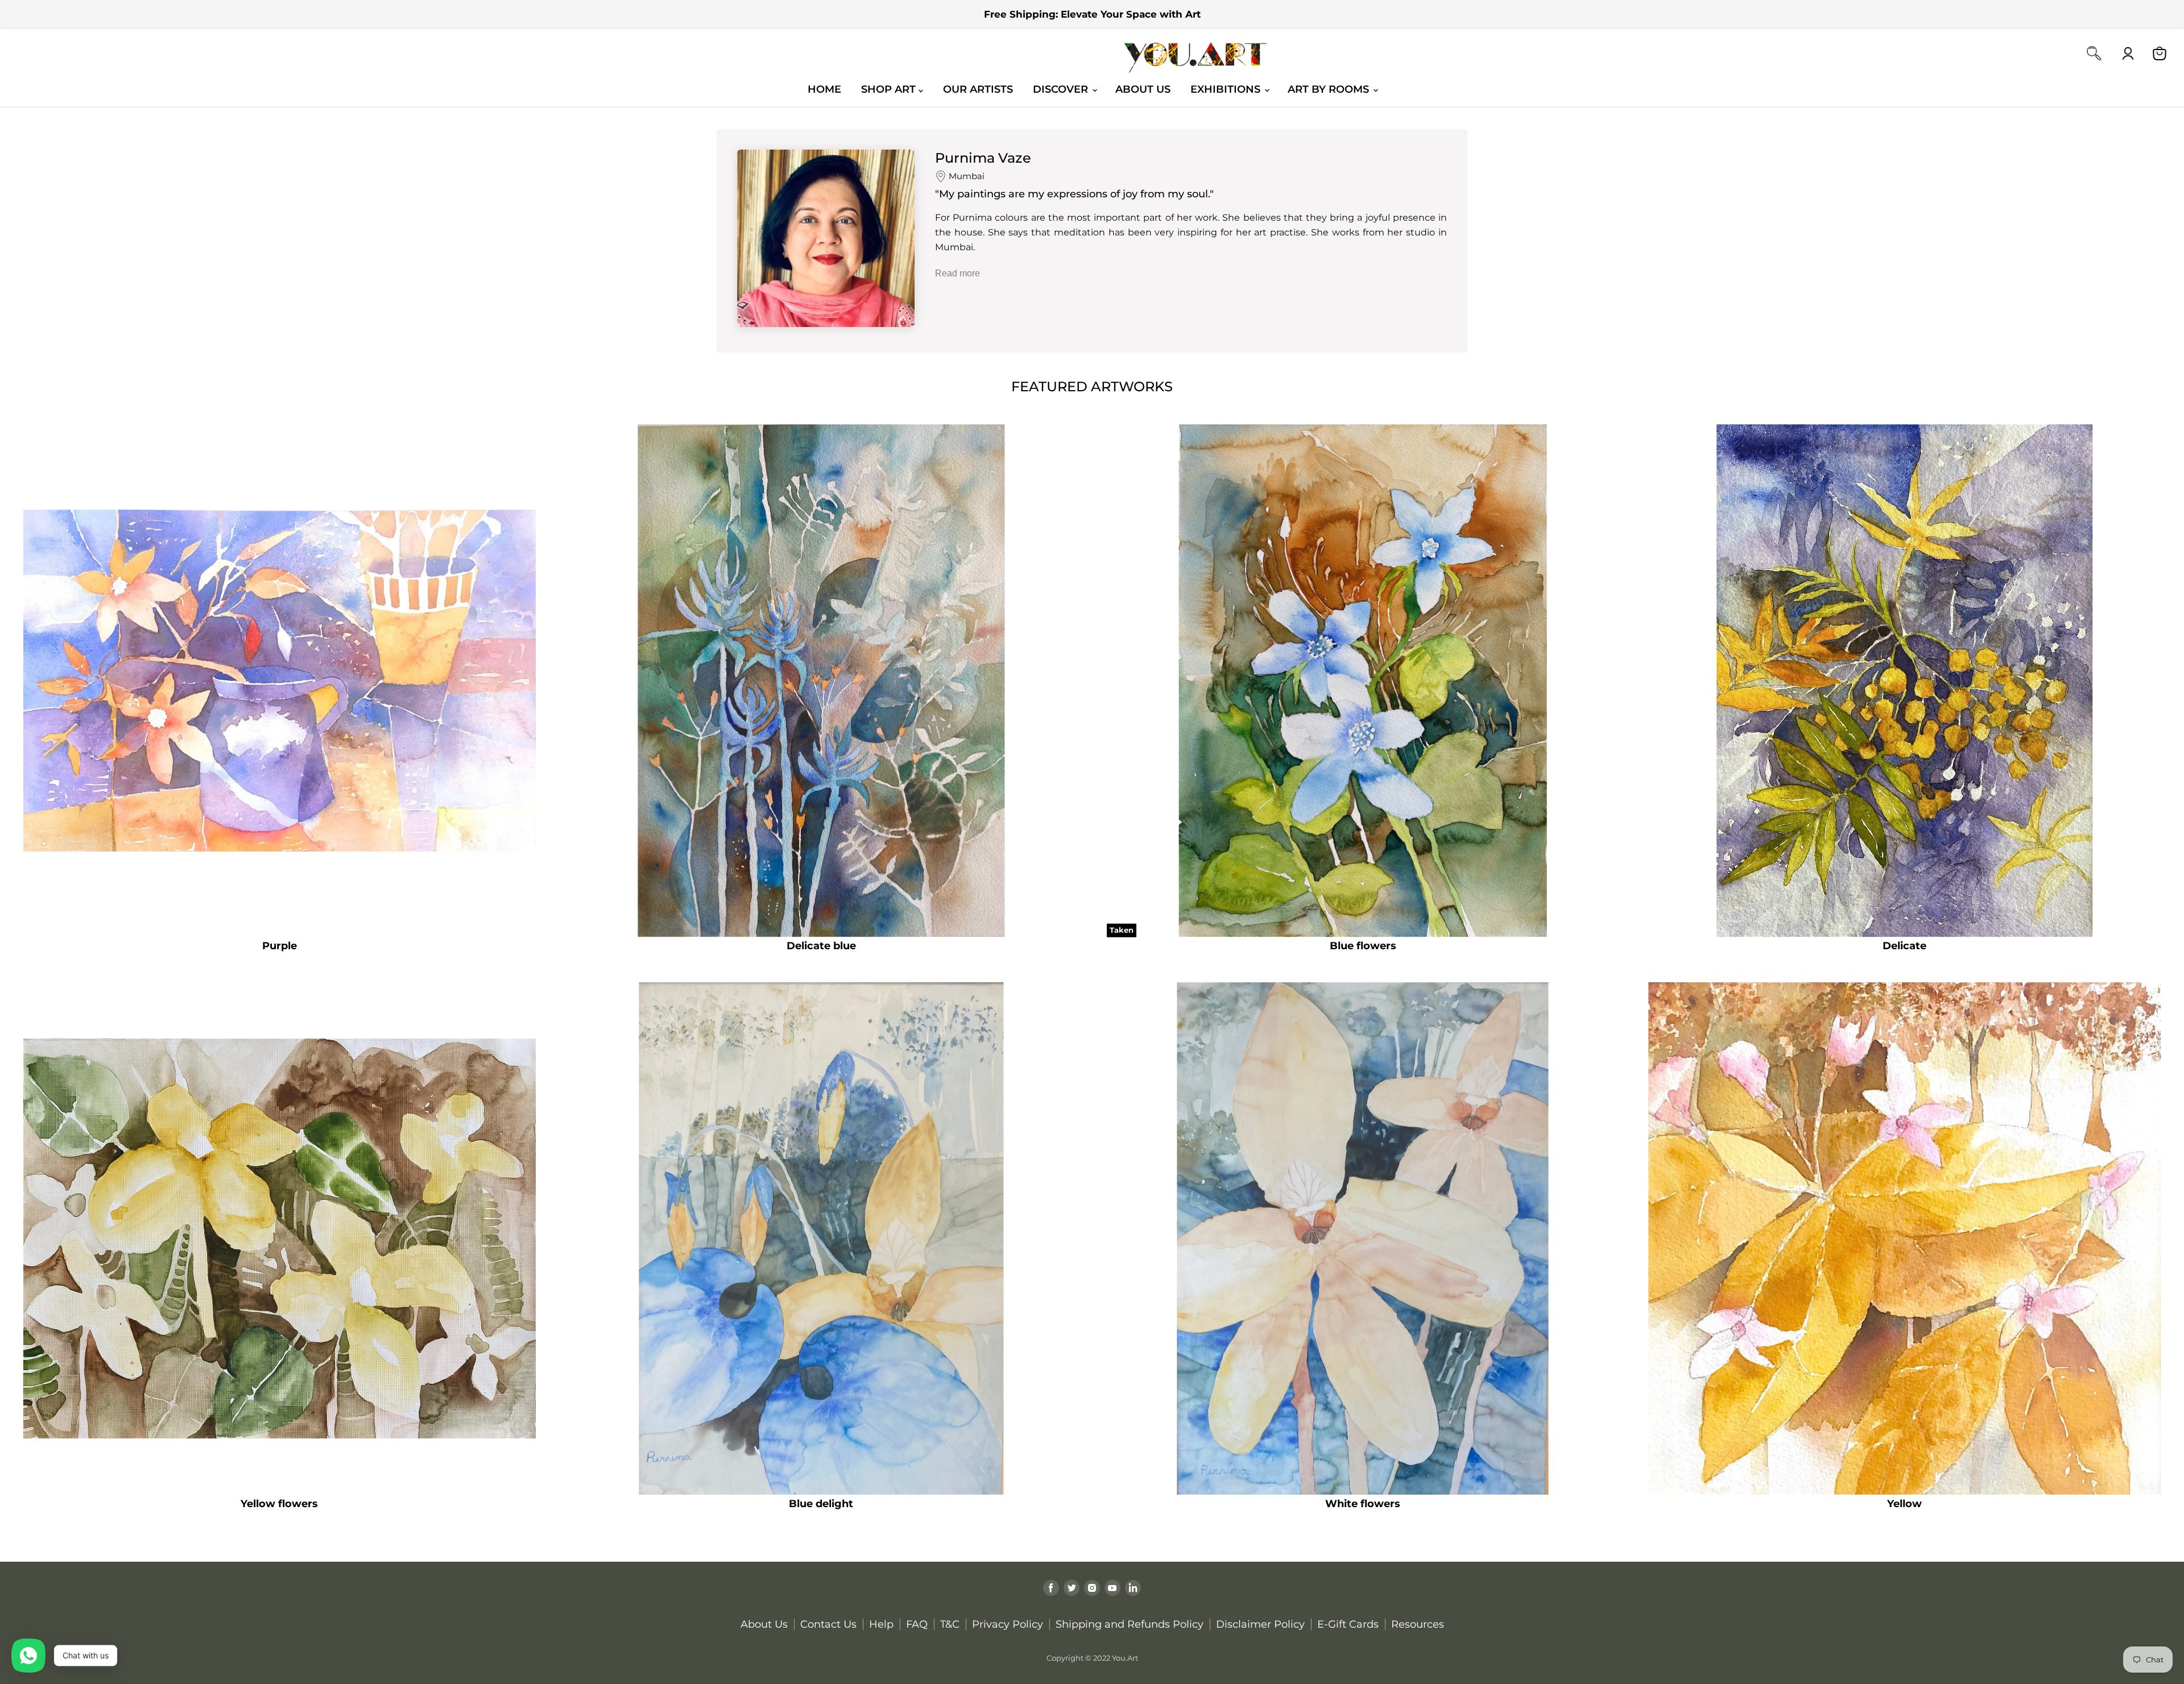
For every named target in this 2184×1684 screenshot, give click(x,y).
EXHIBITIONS (1227, 89)
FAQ (917, 1624)
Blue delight (821, 1504)
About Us (1143, 89)
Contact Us (828, 1624)
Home (824, 89)
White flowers (1363, 1504)
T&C (950, 1624)
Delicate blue (821, 946)
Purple (280, 946)
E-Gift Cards (1348, 1624)
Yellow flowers (279, 1504)
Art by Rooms (1330, 89)
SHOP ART (890, 89)
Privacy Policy (1008, 1624)
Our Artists (978, 89)
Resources (1418, 1624)
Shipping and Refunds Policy (1130, 1624)
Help (881, 1624)
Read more (957, 273)
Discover (1062, 89)
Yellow (1904, 1504)
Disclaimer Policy (1260, 1624)
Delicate (1904, 946)
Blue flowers (1363, 946)
